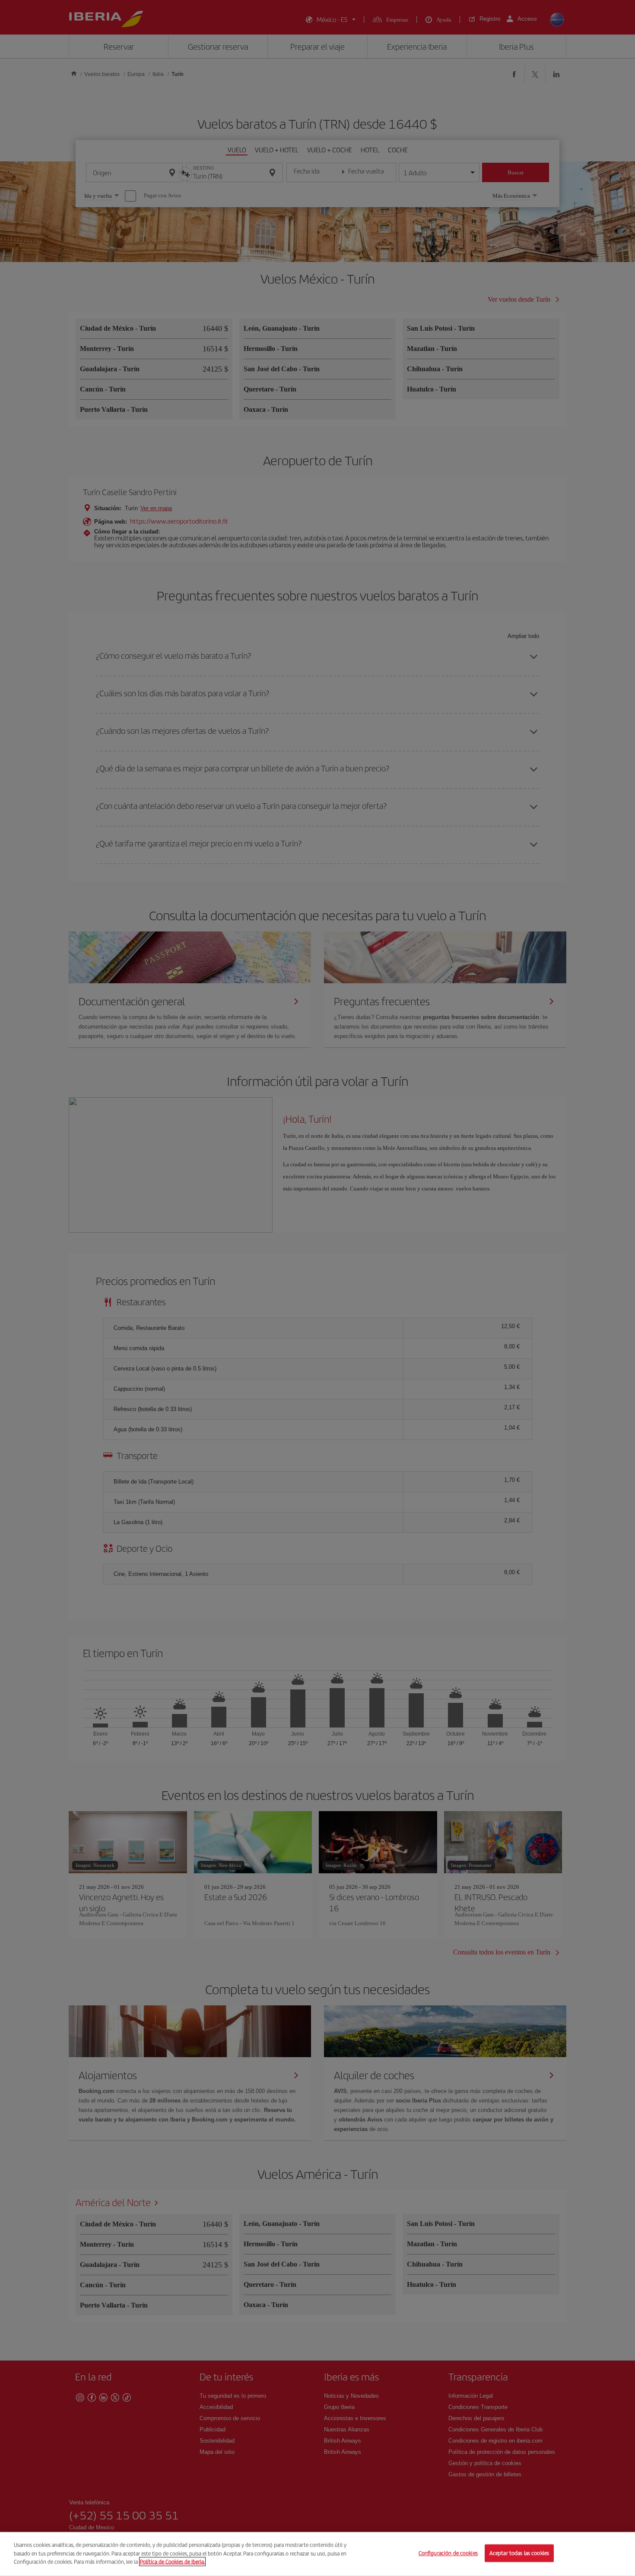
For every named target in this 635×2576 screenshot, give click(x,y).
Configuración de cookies (448, 2553)
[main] (317, 2554)
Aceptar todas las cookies (519, 2553)
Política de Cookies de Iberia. (172, 2562)
